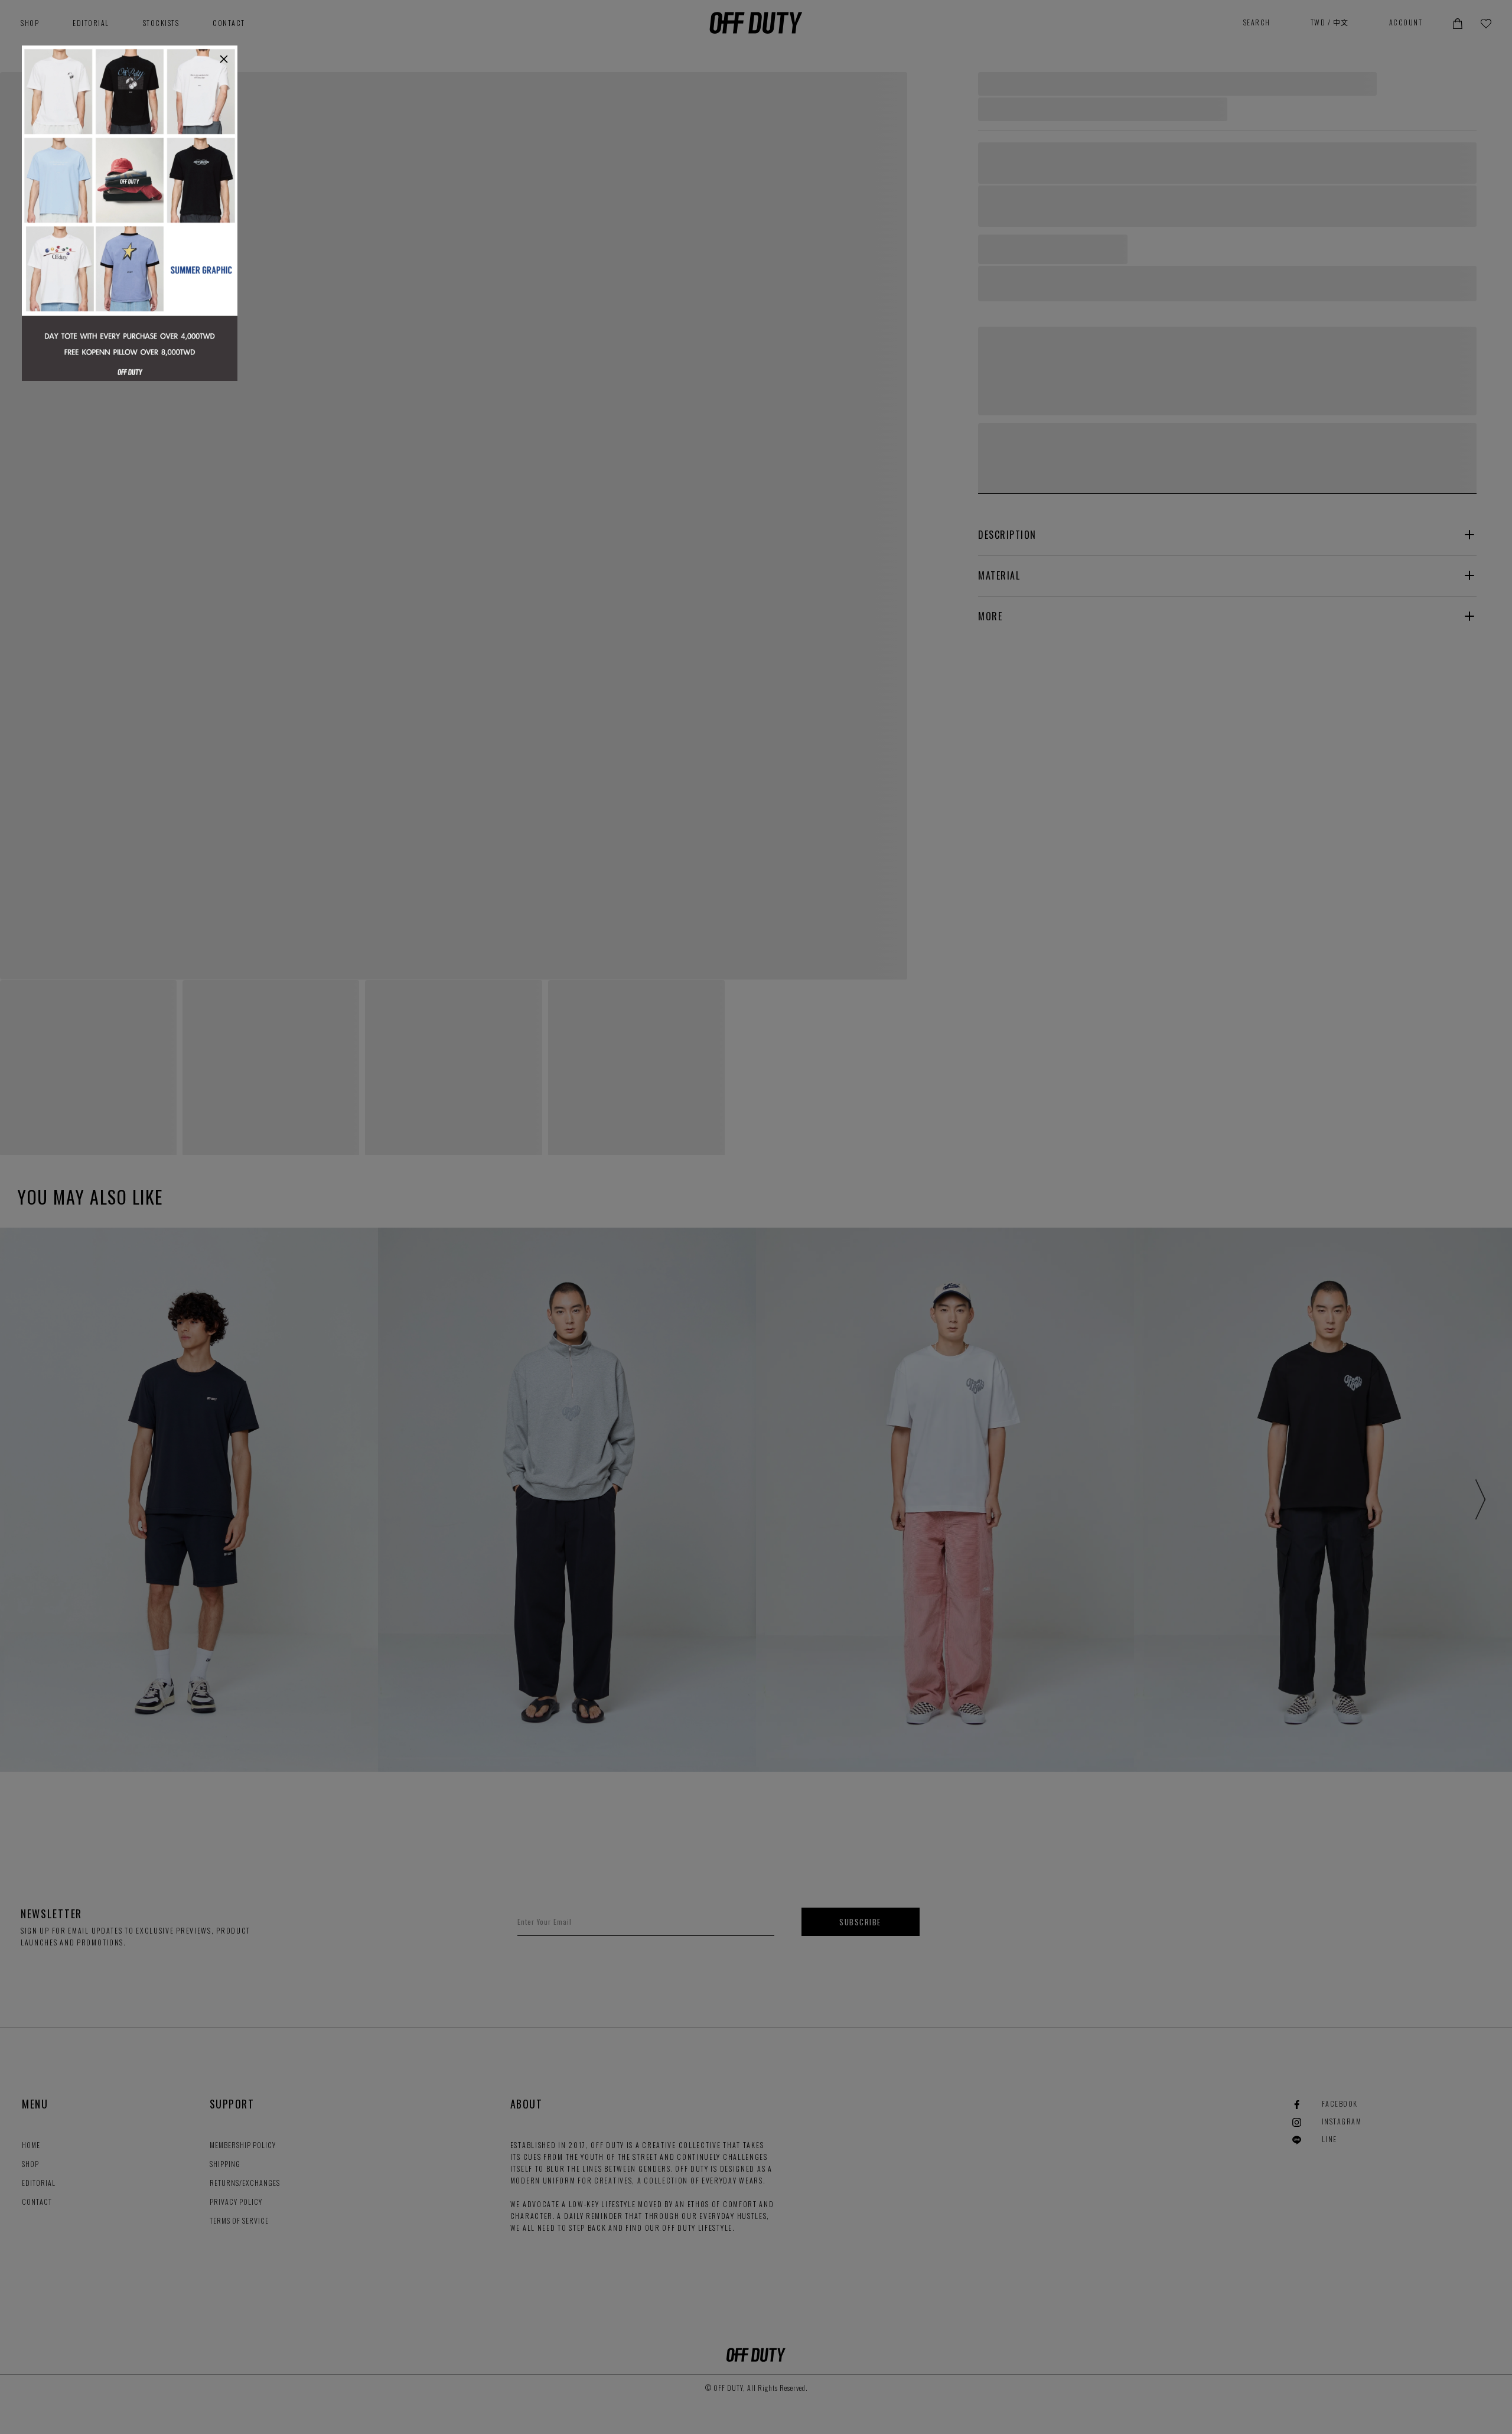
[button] (224, 59)
